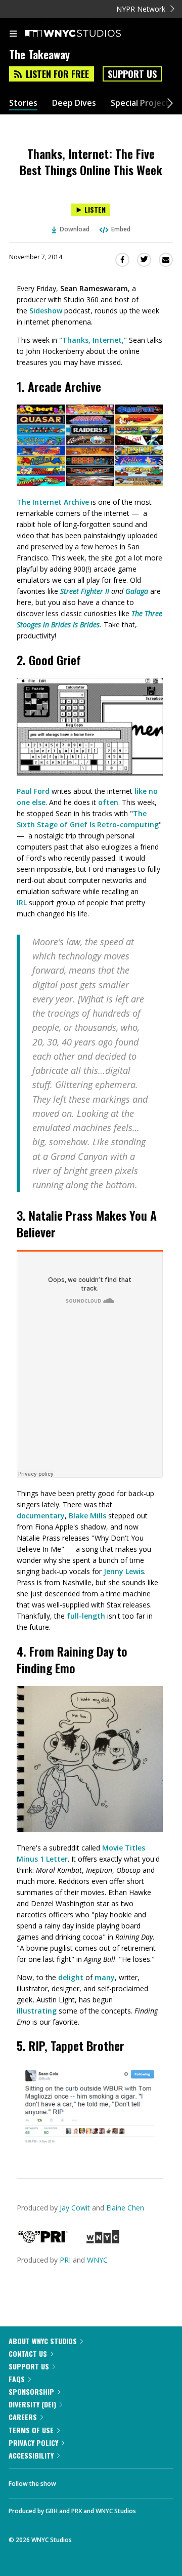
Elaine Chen (125, 2208)
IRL (22, 902)
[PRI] (43, 2241)
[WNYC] (103, 2241)
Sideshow (46, 311)
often (108, 802)
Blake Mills (87, 1516)
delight (71, 1977)
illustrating (37, 2011)
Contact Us (28, 2353)
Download (75, 229)
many (105, 1977)
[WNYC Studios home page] (85, 34)
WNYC (97, 2260)
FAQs (17, 2379)
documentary (41, 1516)
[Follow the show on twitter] (102, 2481)
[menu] (13, 34)
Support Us (132, 74)
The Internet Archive (53, 502)
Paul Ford (33, 791)
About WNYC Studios (43, 2341)
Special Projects (142, 103)
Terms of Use (31, 2430)
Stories (23, 103)
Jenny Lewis (124, 1571)
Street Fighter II (85, 591)
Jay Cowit (75, 2208)
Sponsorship (31, 2391)
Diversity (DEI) (32, 2404)
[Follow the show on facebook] (74, 2481)
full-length (86, 1616)
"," (93, 340)
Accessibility (31, 2455)
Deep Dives (74, 103)
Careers (23, 2417)
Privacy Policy (33, 2443)
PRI (65, 2260)
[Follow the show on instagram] (129, 2481)
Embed (121, 229)
